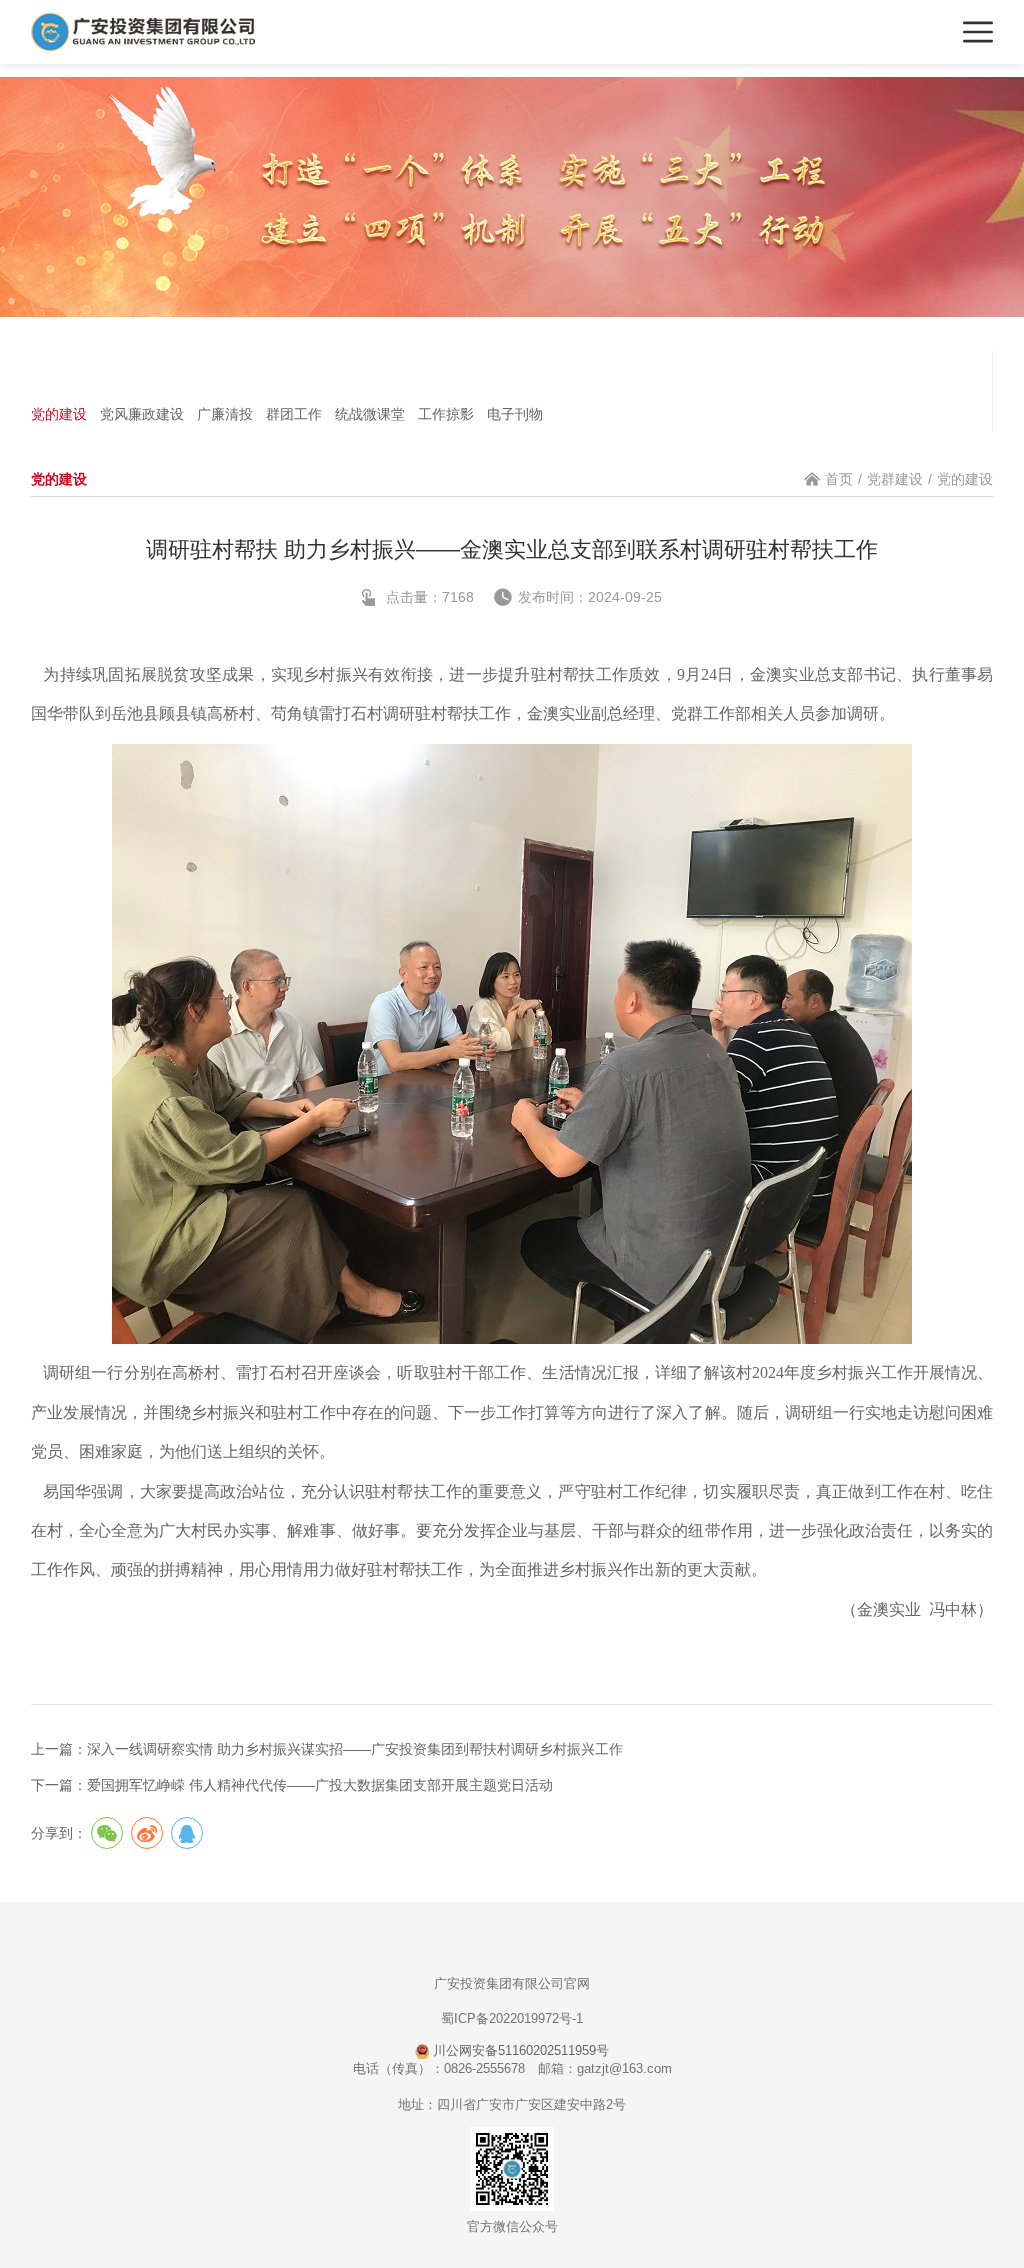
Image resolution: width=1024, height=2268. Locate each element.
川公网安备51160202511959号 (519, 2050)
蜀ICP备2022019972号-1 (512, 2018)
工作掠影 (446, 414)
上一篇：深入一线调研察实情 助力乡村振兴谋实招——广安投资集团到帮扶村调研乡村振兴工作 (327, 1749)
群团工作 (294, 414)
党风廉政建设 (142, 414)
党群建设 (895, 479)
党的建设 (59, 414)
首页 (839, 479)
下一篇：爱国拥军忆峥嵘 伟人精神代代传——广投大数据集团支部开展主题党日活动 (292, 1785)
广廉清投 (225, 414)
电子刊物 (515, 414)
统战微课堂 (370, 414)
